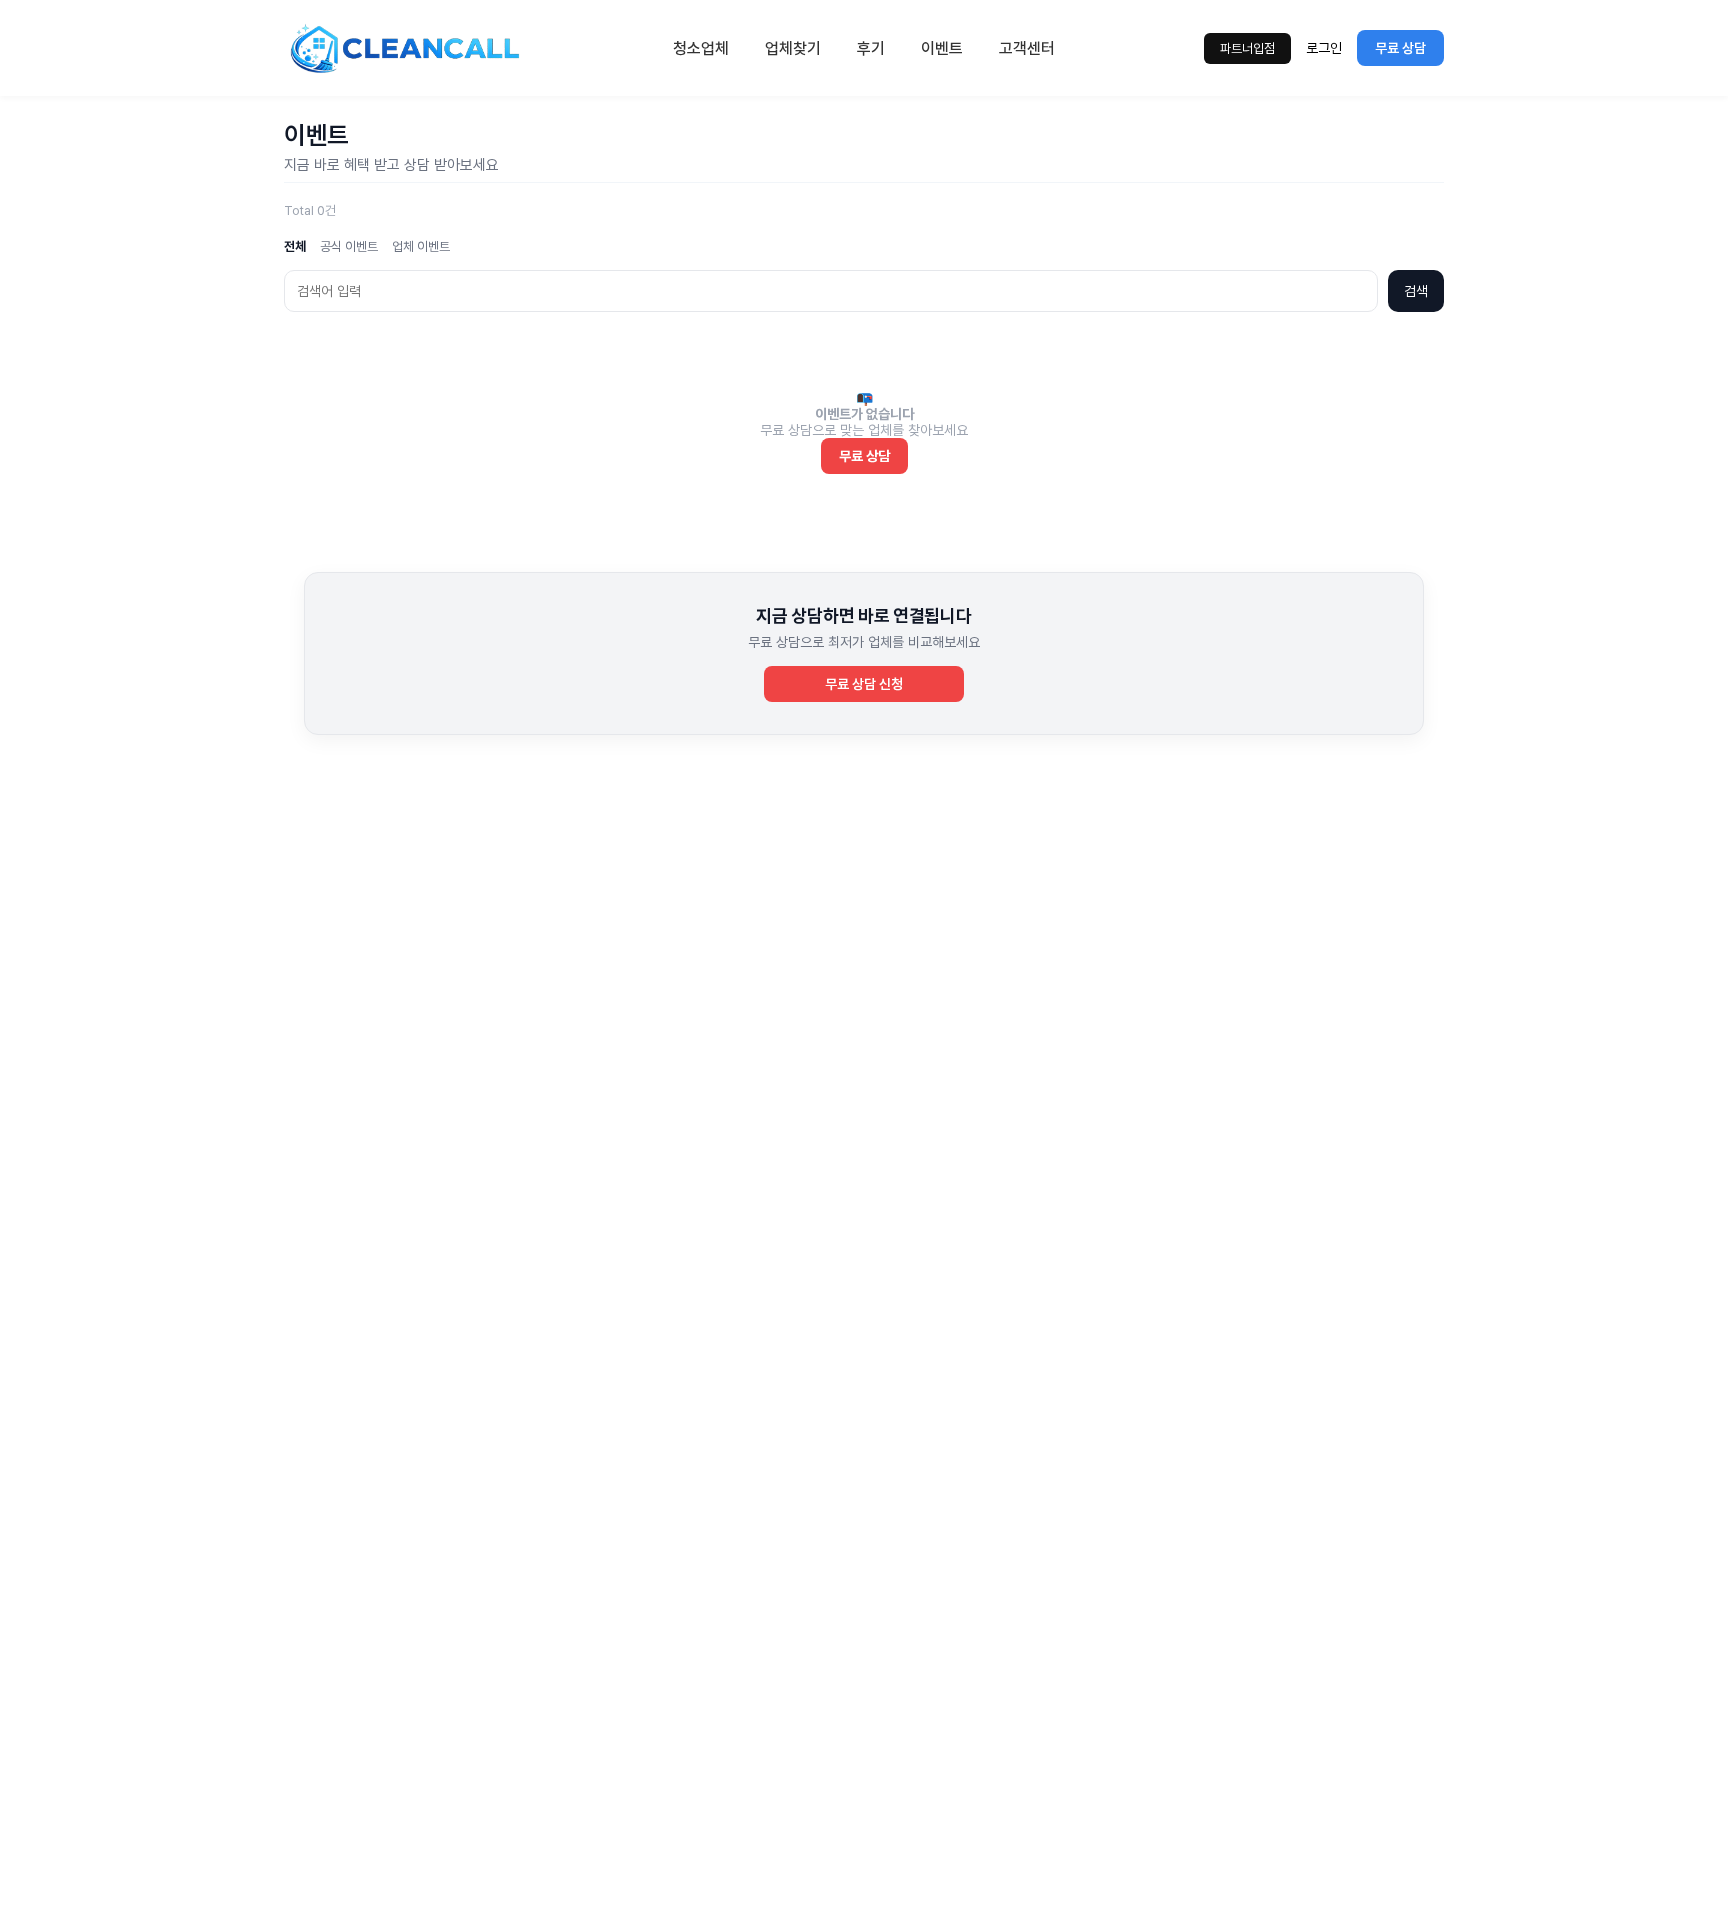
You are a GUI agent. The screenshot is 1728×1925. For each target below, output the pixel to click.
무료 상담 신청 (864, 684)
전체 (295, 246)
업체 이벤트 (421, 246)
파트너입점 (1247, 48)
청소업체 (701, 48)
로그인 (1324, 48)
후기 (871, 48)
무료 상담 (1400, 48)
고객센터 (1027, 48)
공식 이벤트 (349, 246)
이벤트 (942, 48)
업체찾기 (793, 48)
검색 (1416, 291)
